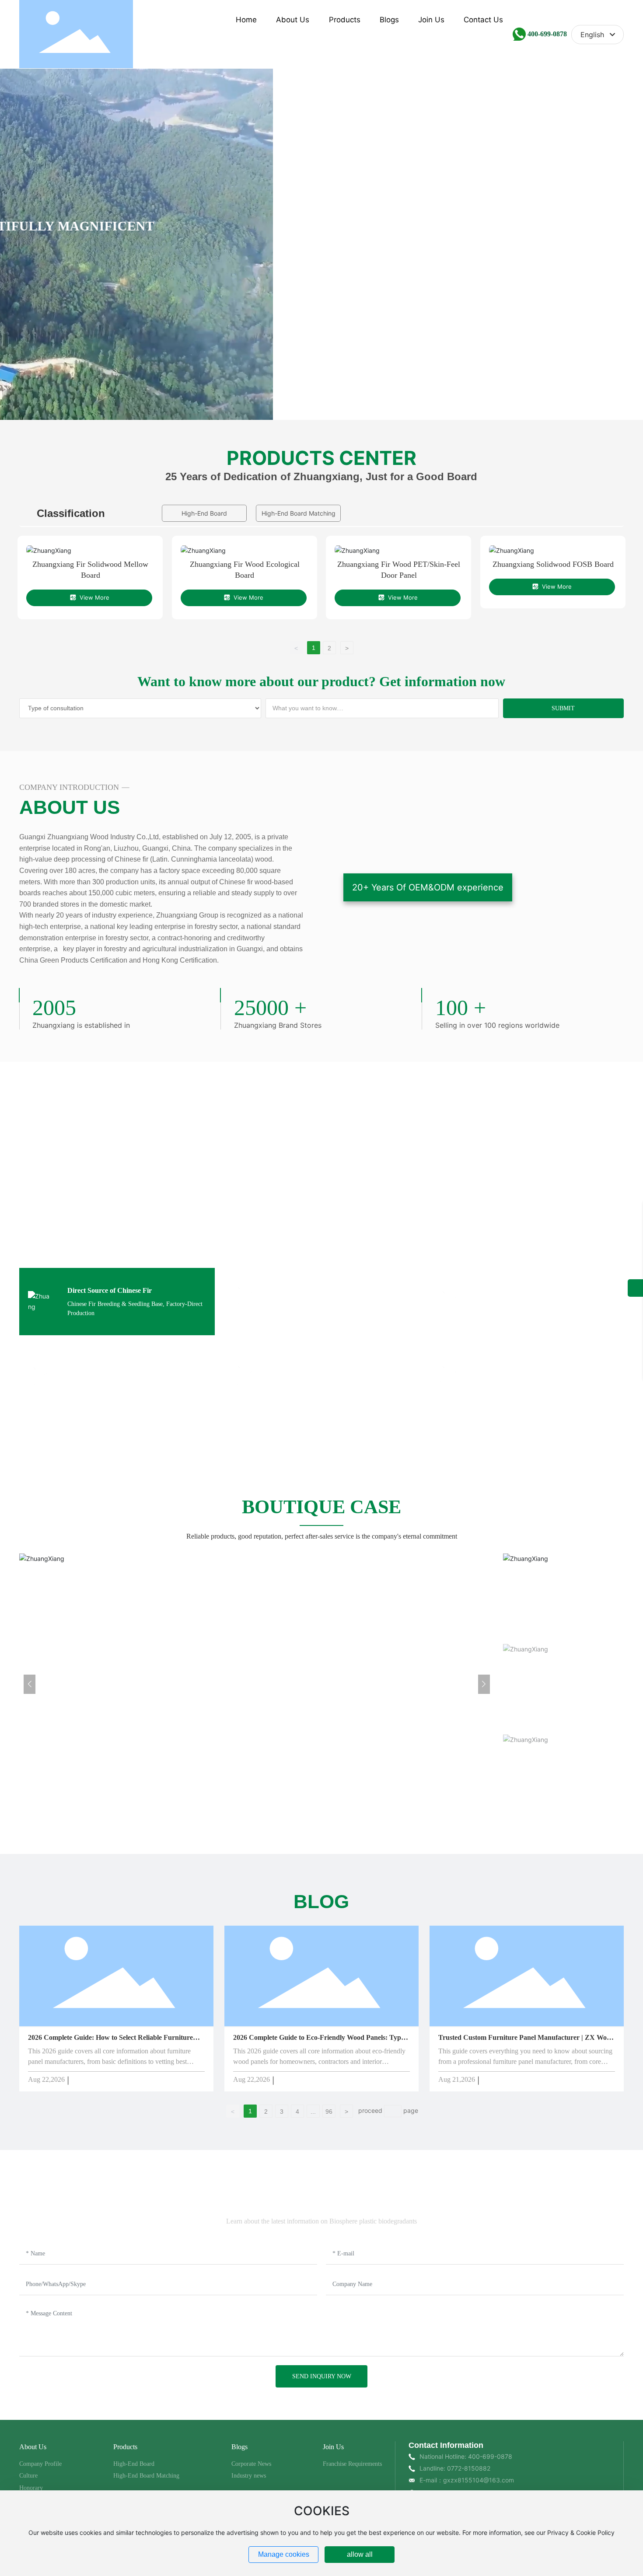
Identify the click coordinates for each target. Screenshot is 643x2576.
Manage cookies (284, 2554)
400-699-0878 (547, 34)
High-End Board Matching (299, 513)
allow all (360, 2554)
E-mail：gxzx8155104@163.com (467, 2480)
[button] (556, 391)
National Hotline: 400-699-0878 (466, 2456)
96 (329, 2112)
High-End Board (204, 513)
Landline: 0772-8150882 (455, 2468)
